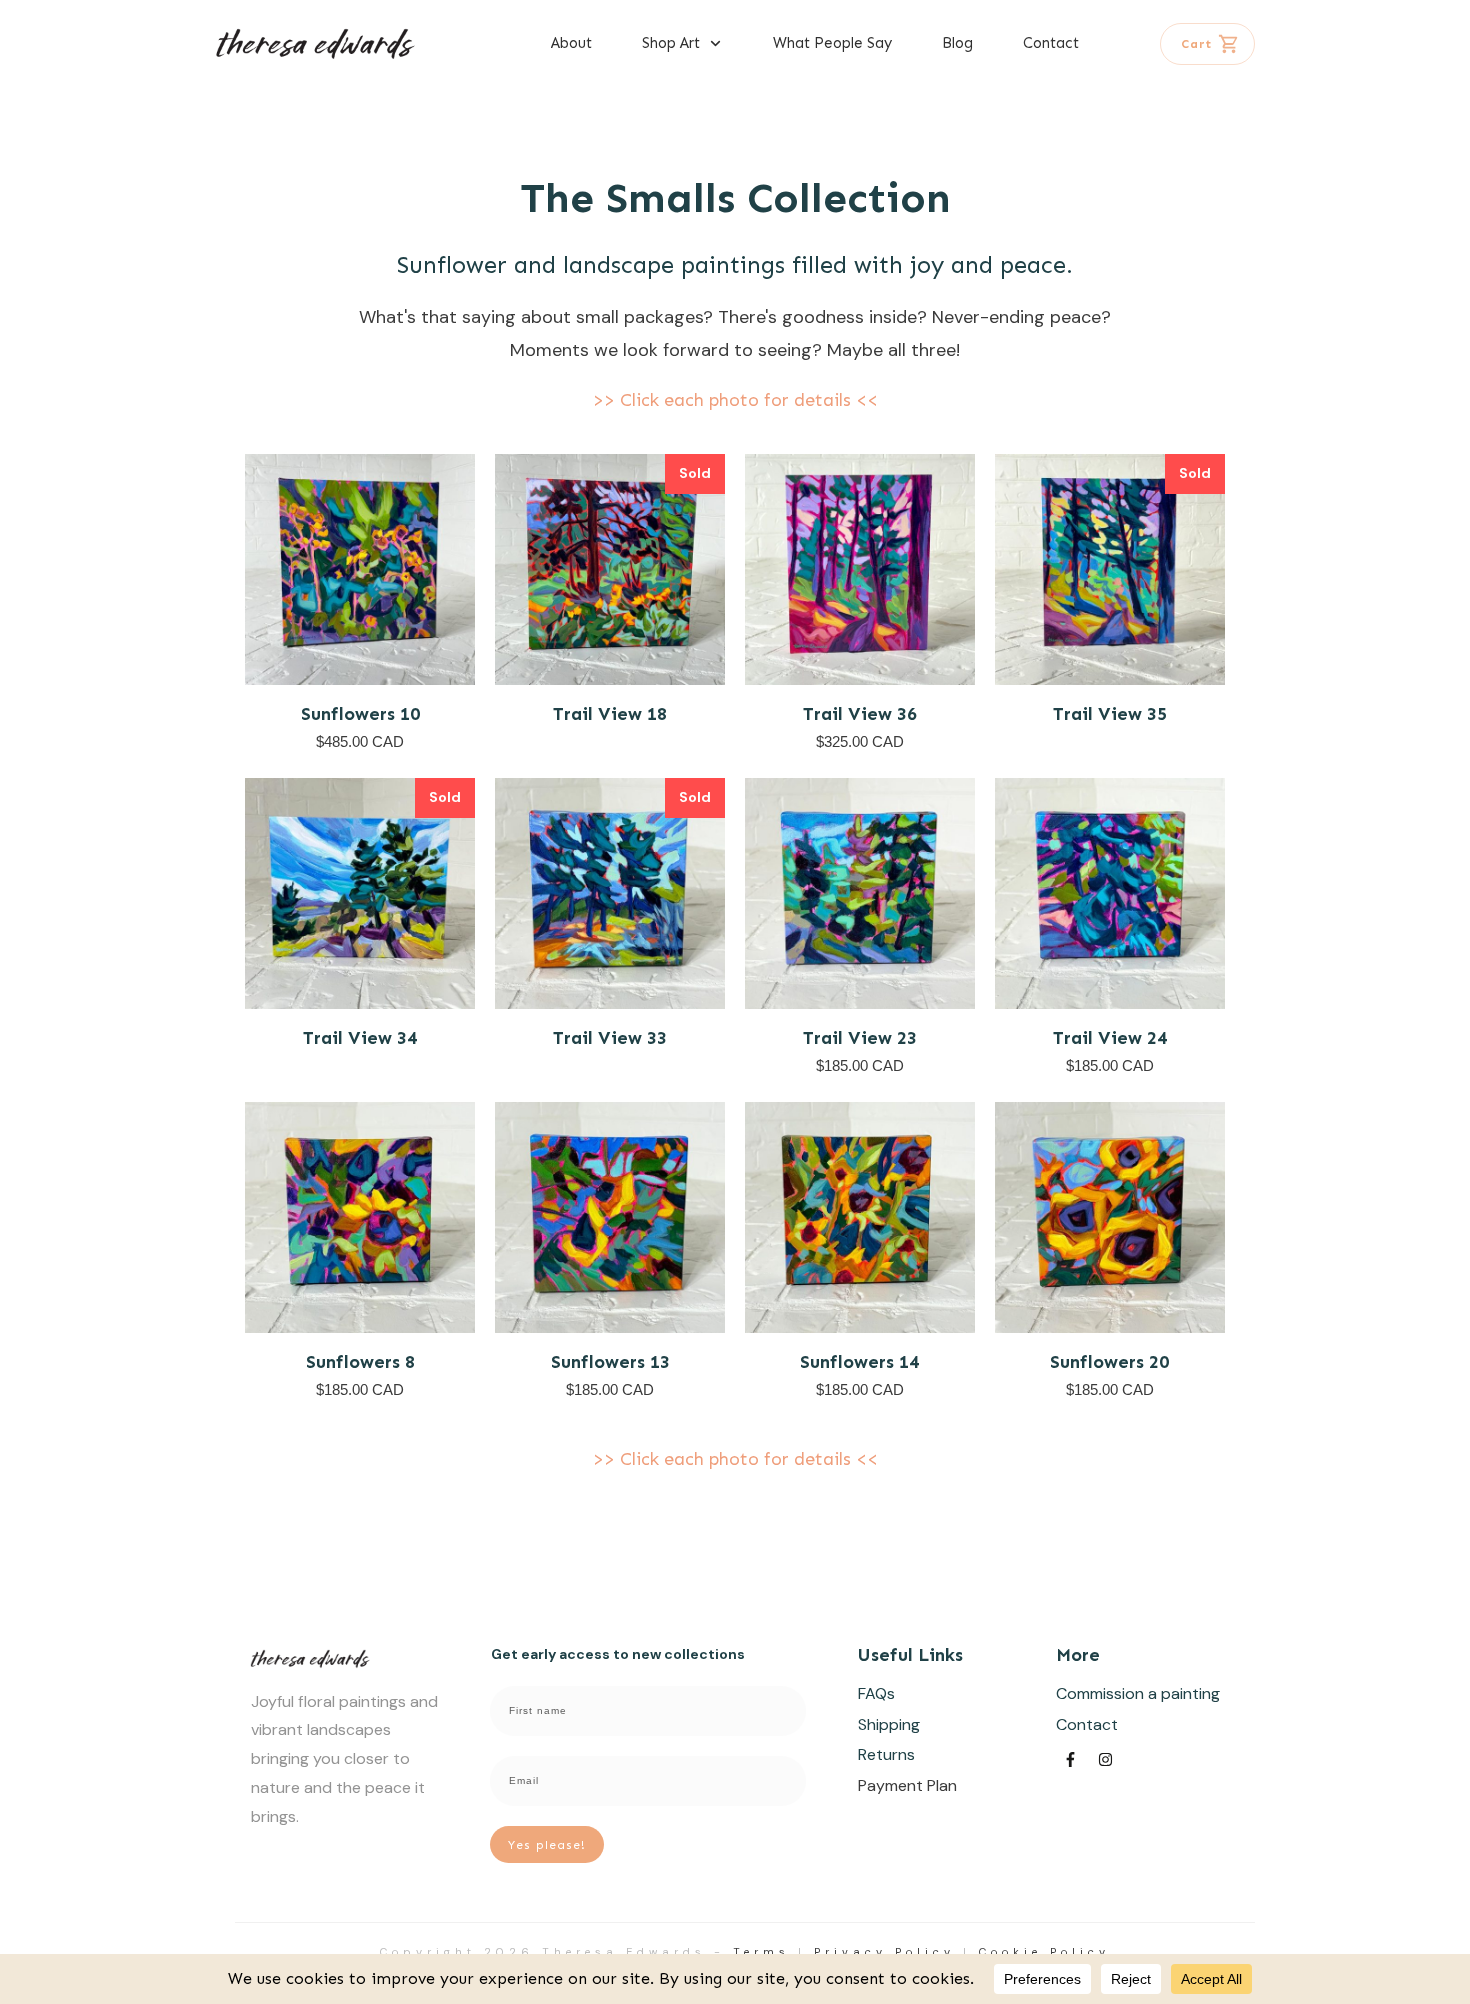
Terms (761, 1952)
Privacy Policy (884, 1952)
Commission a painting (1138, 1693)
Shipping (889, 1724)
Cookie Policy (1044, 1952)
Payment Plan (907, 1785)
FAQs (876, 1693)
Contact (1087, 1724)
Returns (886, 1754)
